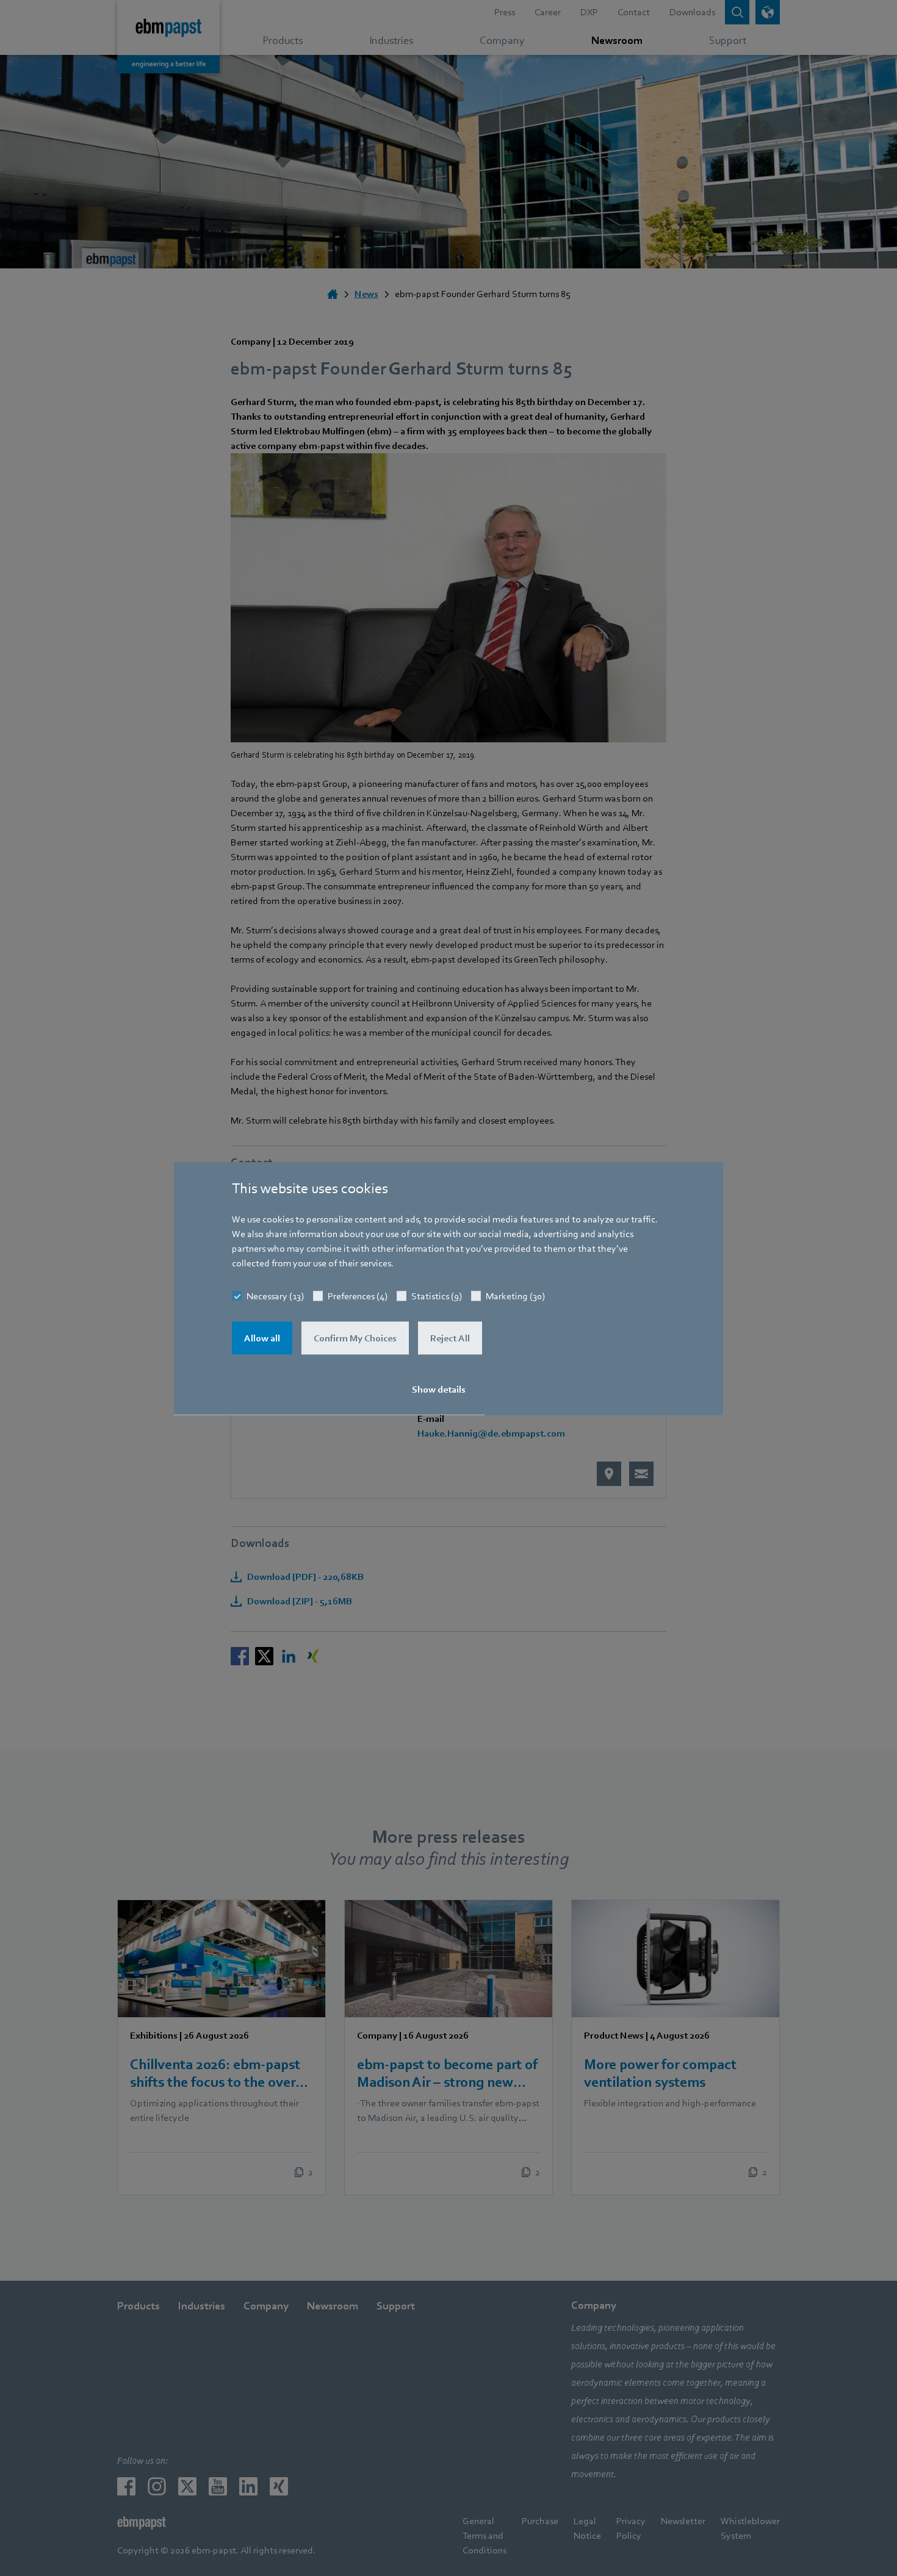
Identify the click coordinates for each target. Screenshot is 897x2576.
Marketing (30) (515, 1296)
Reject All (450, 1338)
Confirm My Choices (355, 1338)
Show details (439, 1389)
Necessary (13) (275, 1296)
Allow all (262, 1338)
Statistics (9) (437, 1296)
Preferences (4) (358, 1296)
